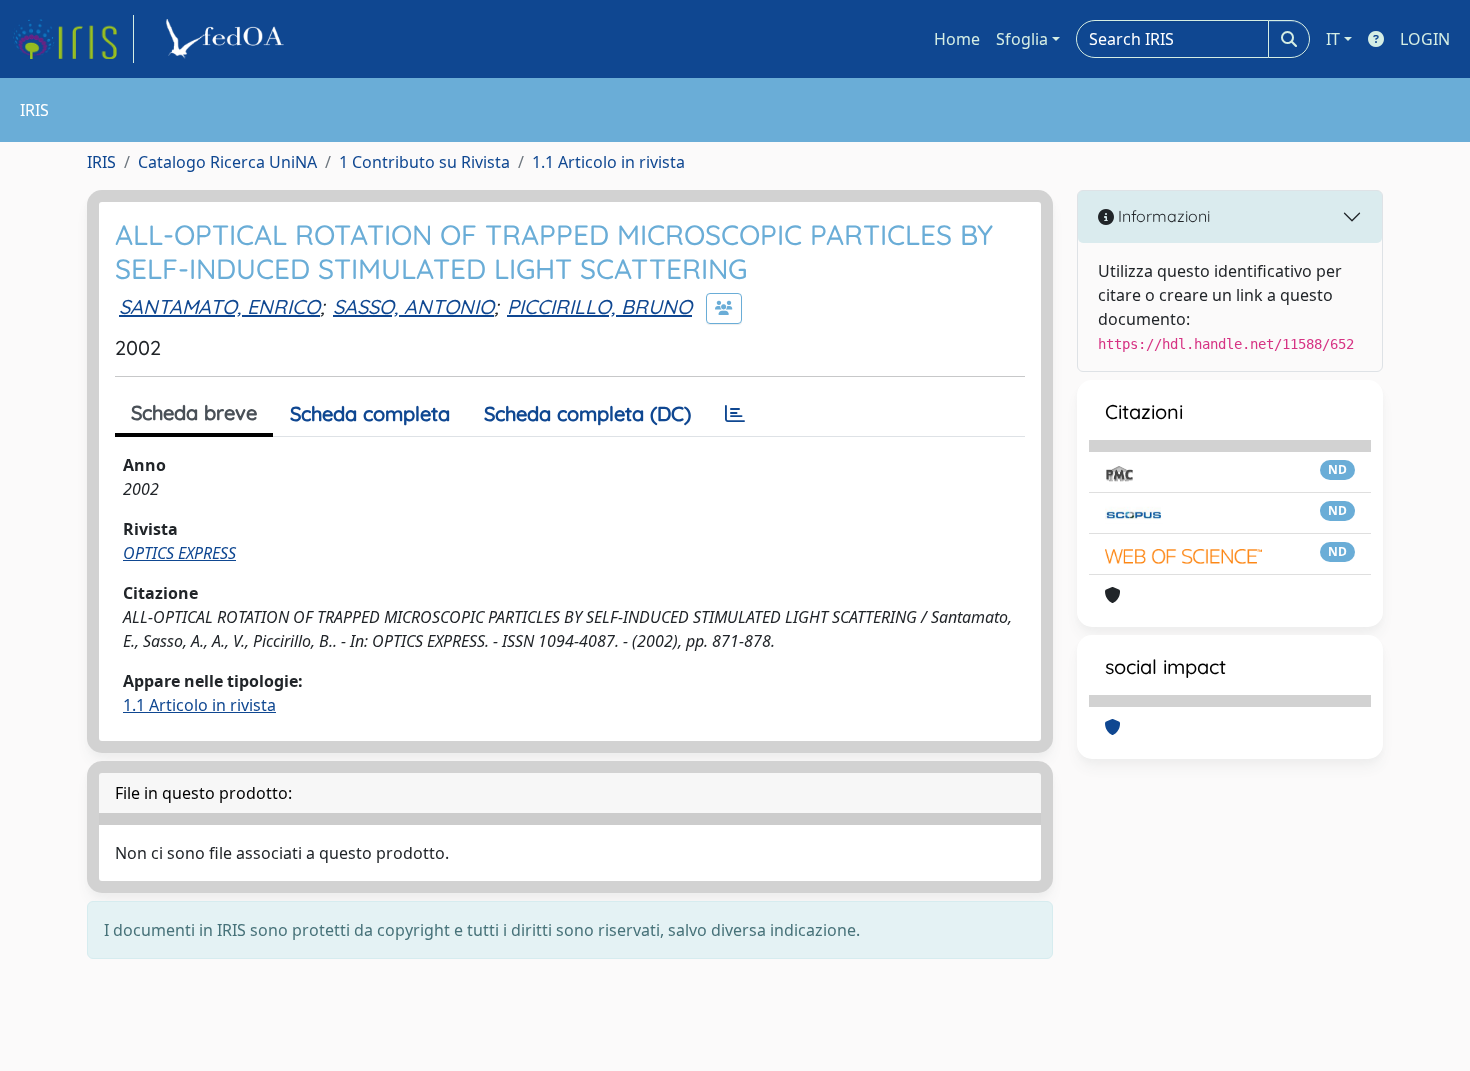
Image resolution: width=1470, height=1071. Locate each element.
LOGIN (1425, 39)
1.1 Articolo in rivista (608, 162)
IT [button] (1333, 39)
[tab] (735, 414)
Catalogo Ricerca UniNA (227, 162)
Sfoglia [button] (1022, 39)
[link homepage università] (228, 39)
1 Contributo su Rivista (424, 162)
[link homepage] (73, 39)
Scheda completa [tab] (370, 413)
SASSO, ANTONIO (413, 306)
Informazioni (1162, 216)
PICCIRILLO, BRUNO (599, 306)
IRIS (101, 162)
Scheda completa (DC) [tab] (587, 413)
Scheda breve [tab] (194, 412)
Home (957, 39)
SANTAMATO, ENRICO (219, 306)
